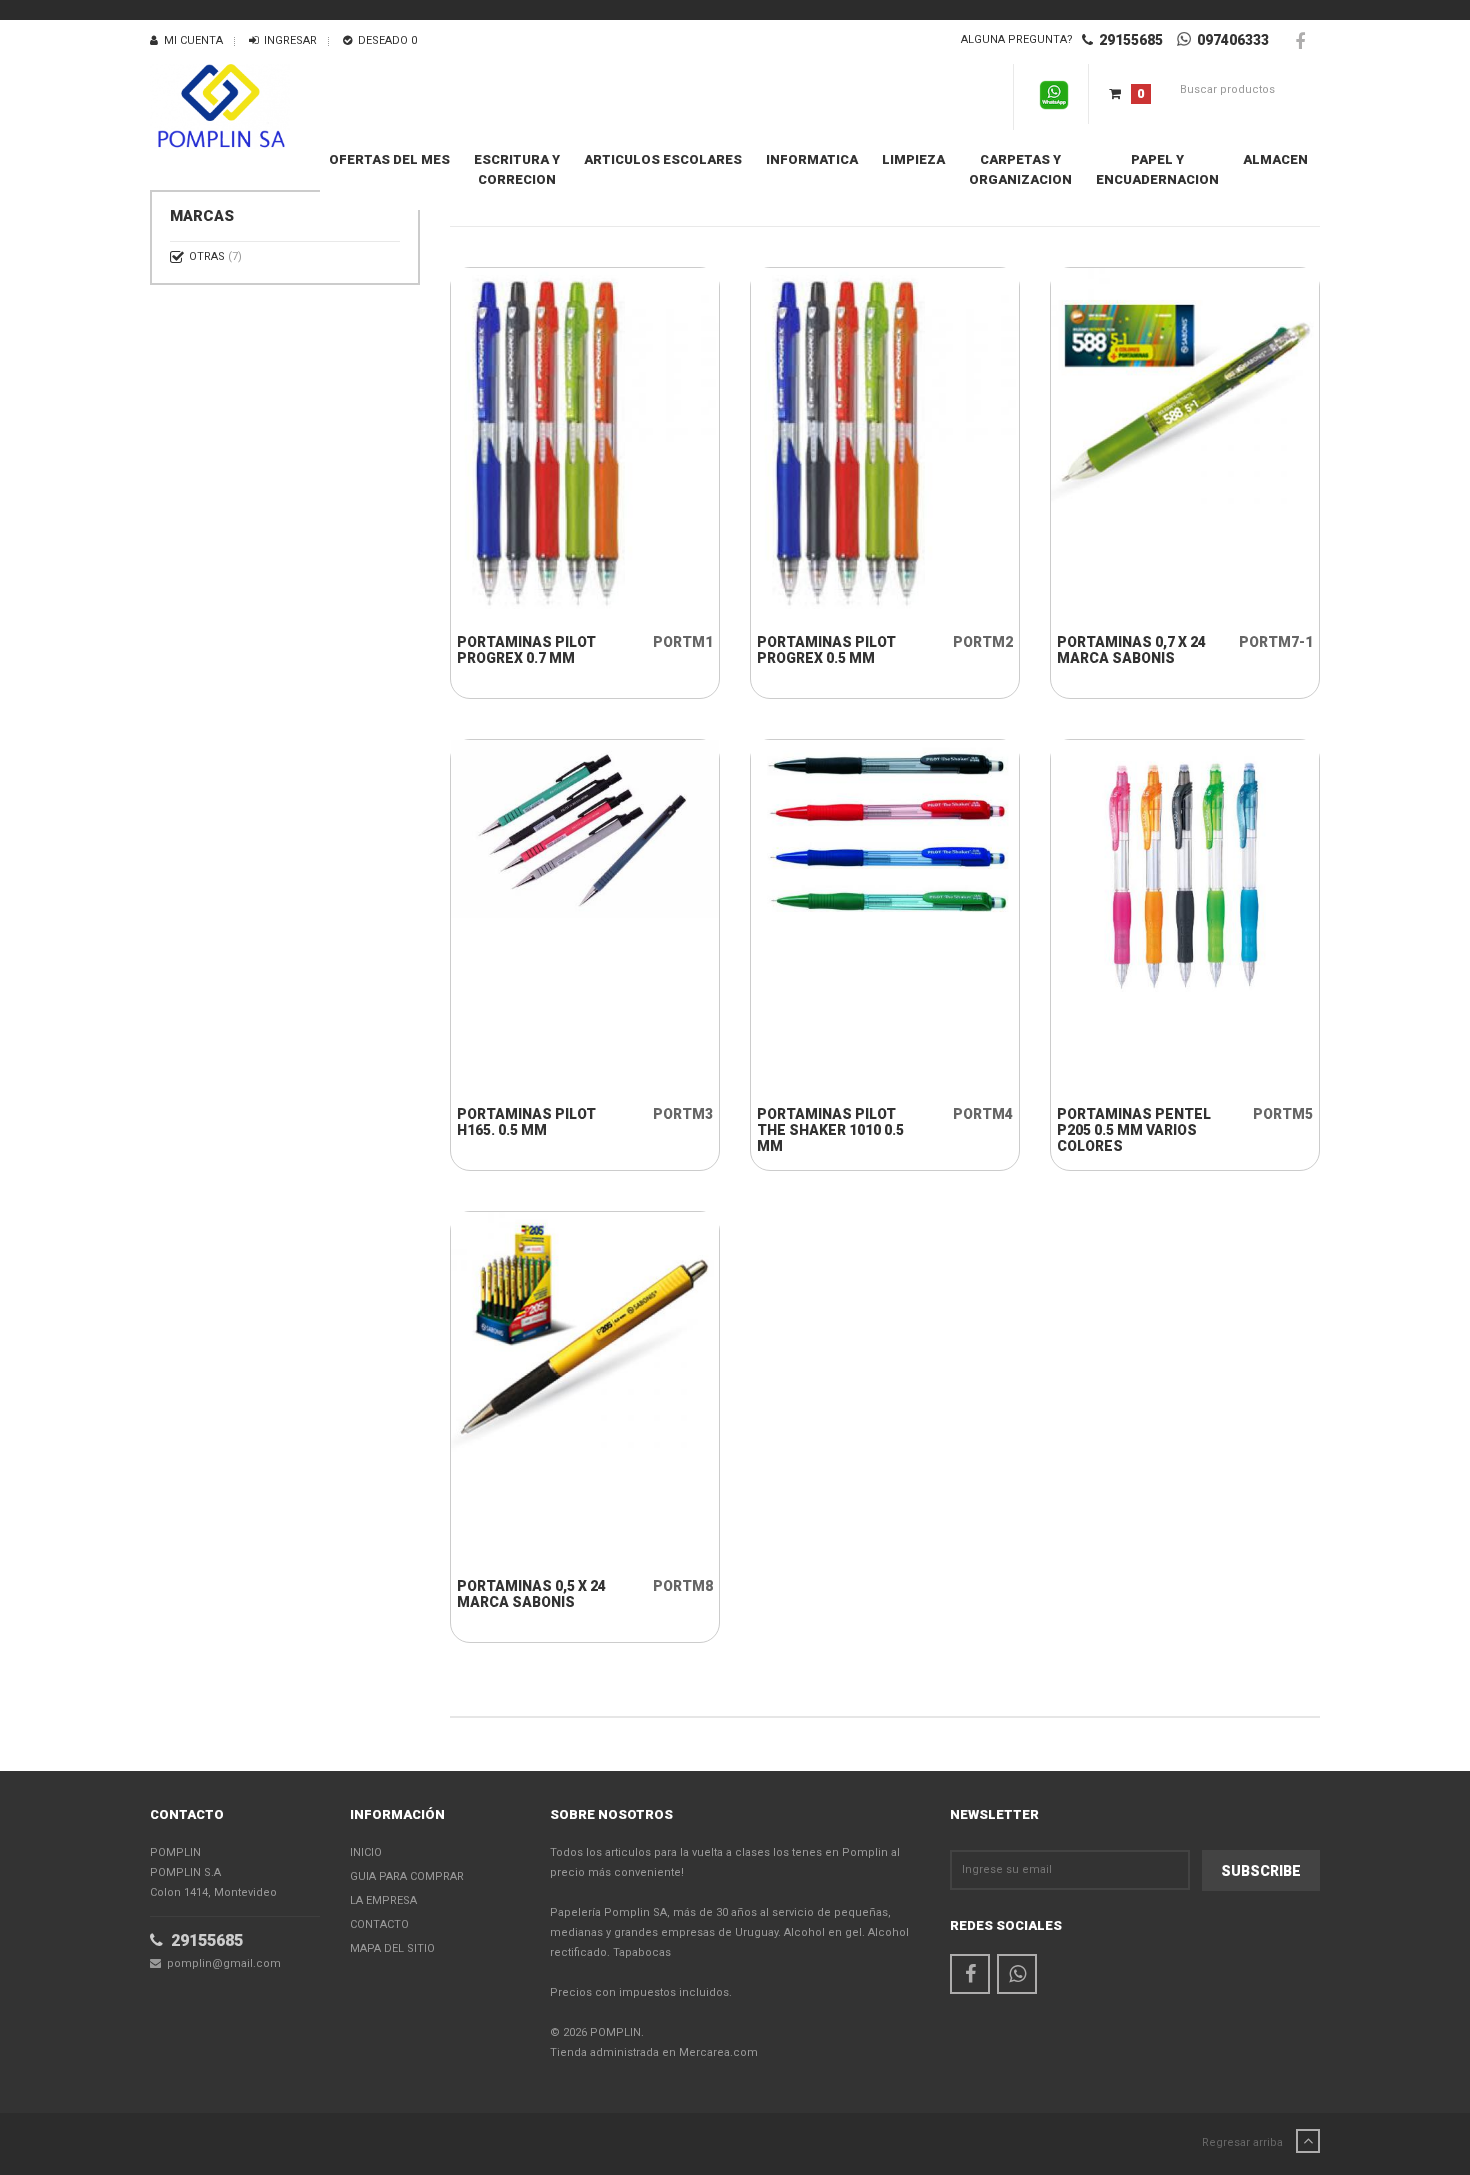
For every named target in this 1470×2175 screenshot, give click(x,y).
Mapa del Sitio (392, 1948)
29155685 (1128, 40)
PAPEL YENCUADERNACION (1157, 169)
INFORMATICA (812, 159)
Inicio (366, 1852)
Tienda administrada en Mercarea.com (654, 2052)
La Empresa (383, 1900)
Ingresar (287, 40)
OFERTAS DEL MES (389, 159)
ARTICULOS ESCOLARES (663, 159)
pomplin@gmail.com (221, 1963)
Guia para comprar (407, 1876)
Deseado (384, 40)
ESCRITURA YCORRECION (517, 169)
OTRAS (215, 256)
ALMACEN (1275, 159)
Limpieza (913, 159)
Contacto (379, 1924)
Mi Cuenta (190, 40)
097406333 (1230, 40)
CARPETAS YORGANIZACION (1020, 169)
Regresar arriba (1244, 2142)
